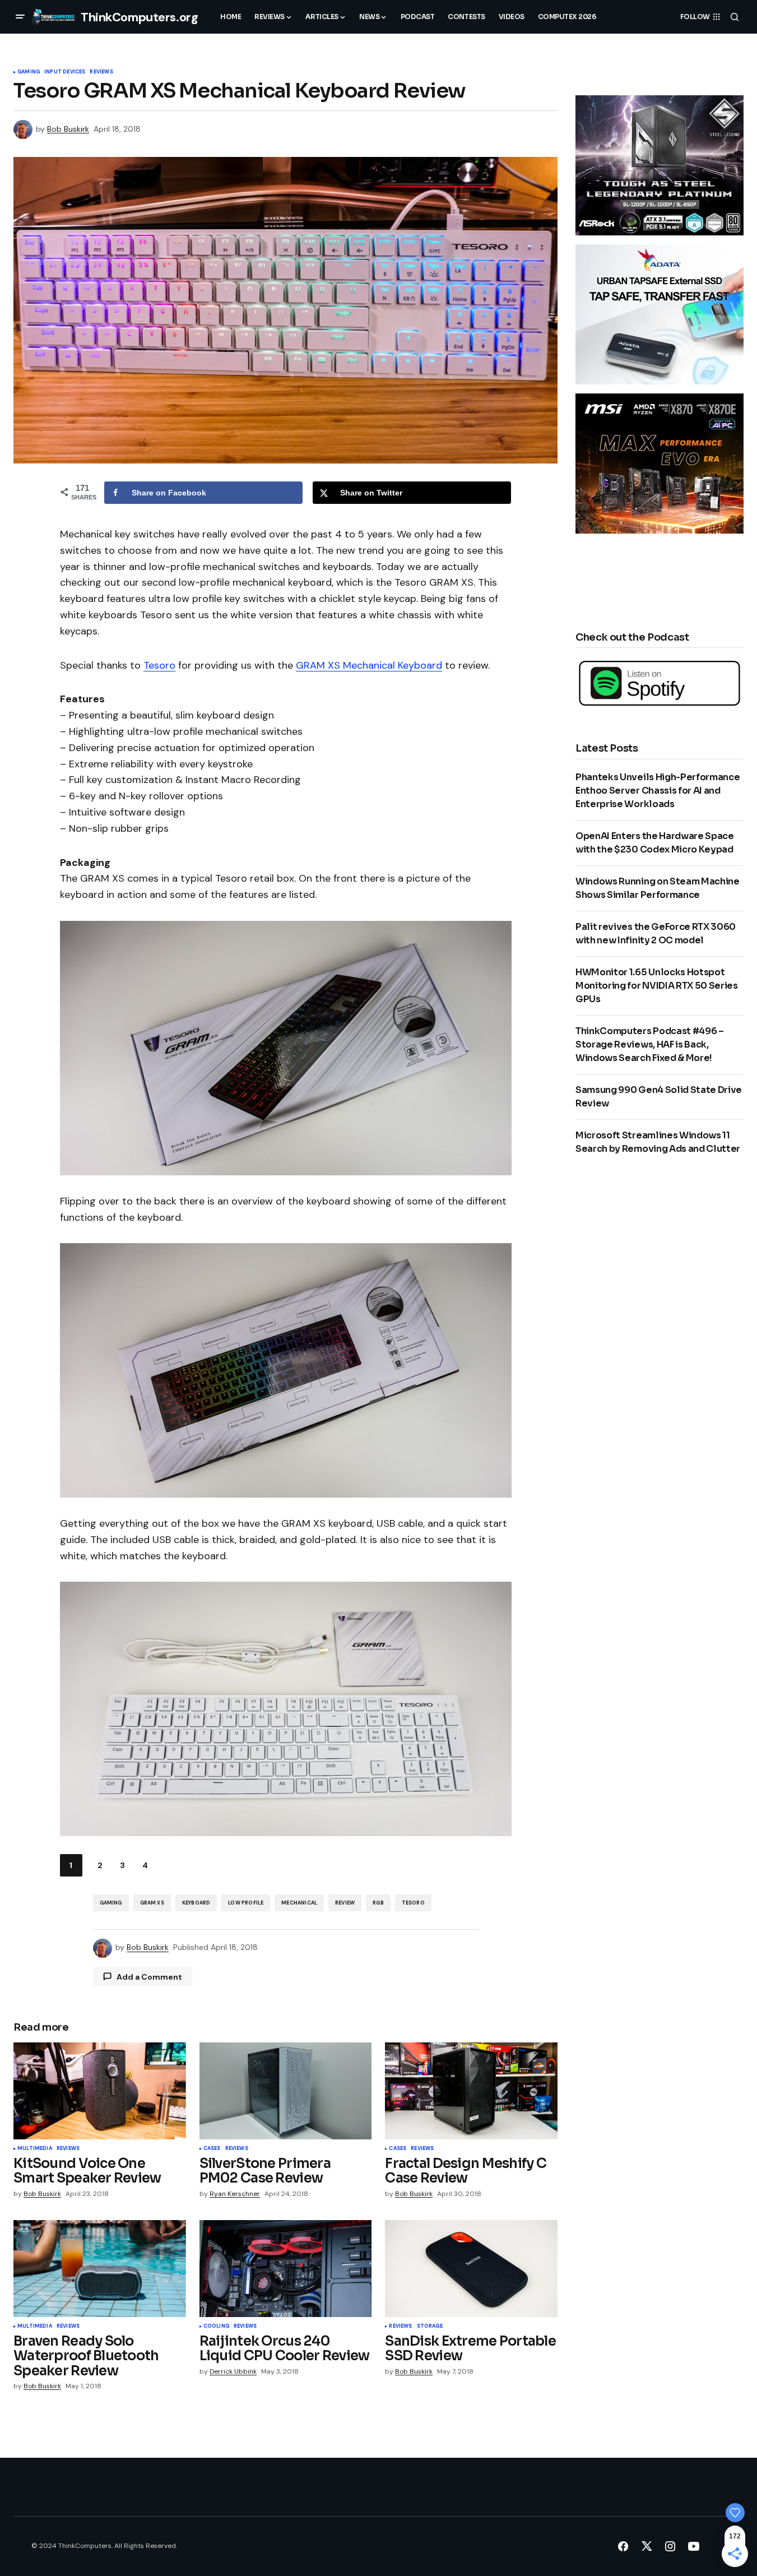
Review (345, 1903)
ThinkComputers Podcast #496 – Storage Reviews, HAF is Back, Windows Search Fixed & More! (650, 1044)
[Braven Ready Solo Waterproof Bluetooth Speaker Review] (100, 2269)
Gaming (29, 72)
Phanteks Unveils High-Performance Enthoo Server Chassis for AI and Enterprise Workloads (658, 791)
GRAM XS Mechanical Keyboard (369, 665)
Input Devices (65, 72)
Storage (430, 2327)
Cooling (216, 2327)
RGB (378, 1903)
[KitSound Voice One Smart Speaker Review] (100, 2091)
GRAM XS (152, 1903)
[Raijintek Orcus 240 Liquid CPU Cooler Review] (286, 2269)
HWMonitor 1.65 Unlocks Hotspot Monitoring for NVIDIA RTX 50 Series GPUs (657, 986)
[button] (20, 17)
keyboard (196, 1903)
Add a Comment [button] (149, 1977)
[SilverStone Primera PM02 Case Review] (286, 2091)
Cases (212, 2149)
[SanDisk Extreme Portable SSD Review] (471, 2269)
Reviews (101, 72)
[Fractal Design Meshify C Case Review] (471, 2091)
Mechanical (299, 1903)
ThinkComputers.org (139, 17)
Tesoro (159, 665)
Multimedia (35, 2149)
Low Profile (246, 1903)
